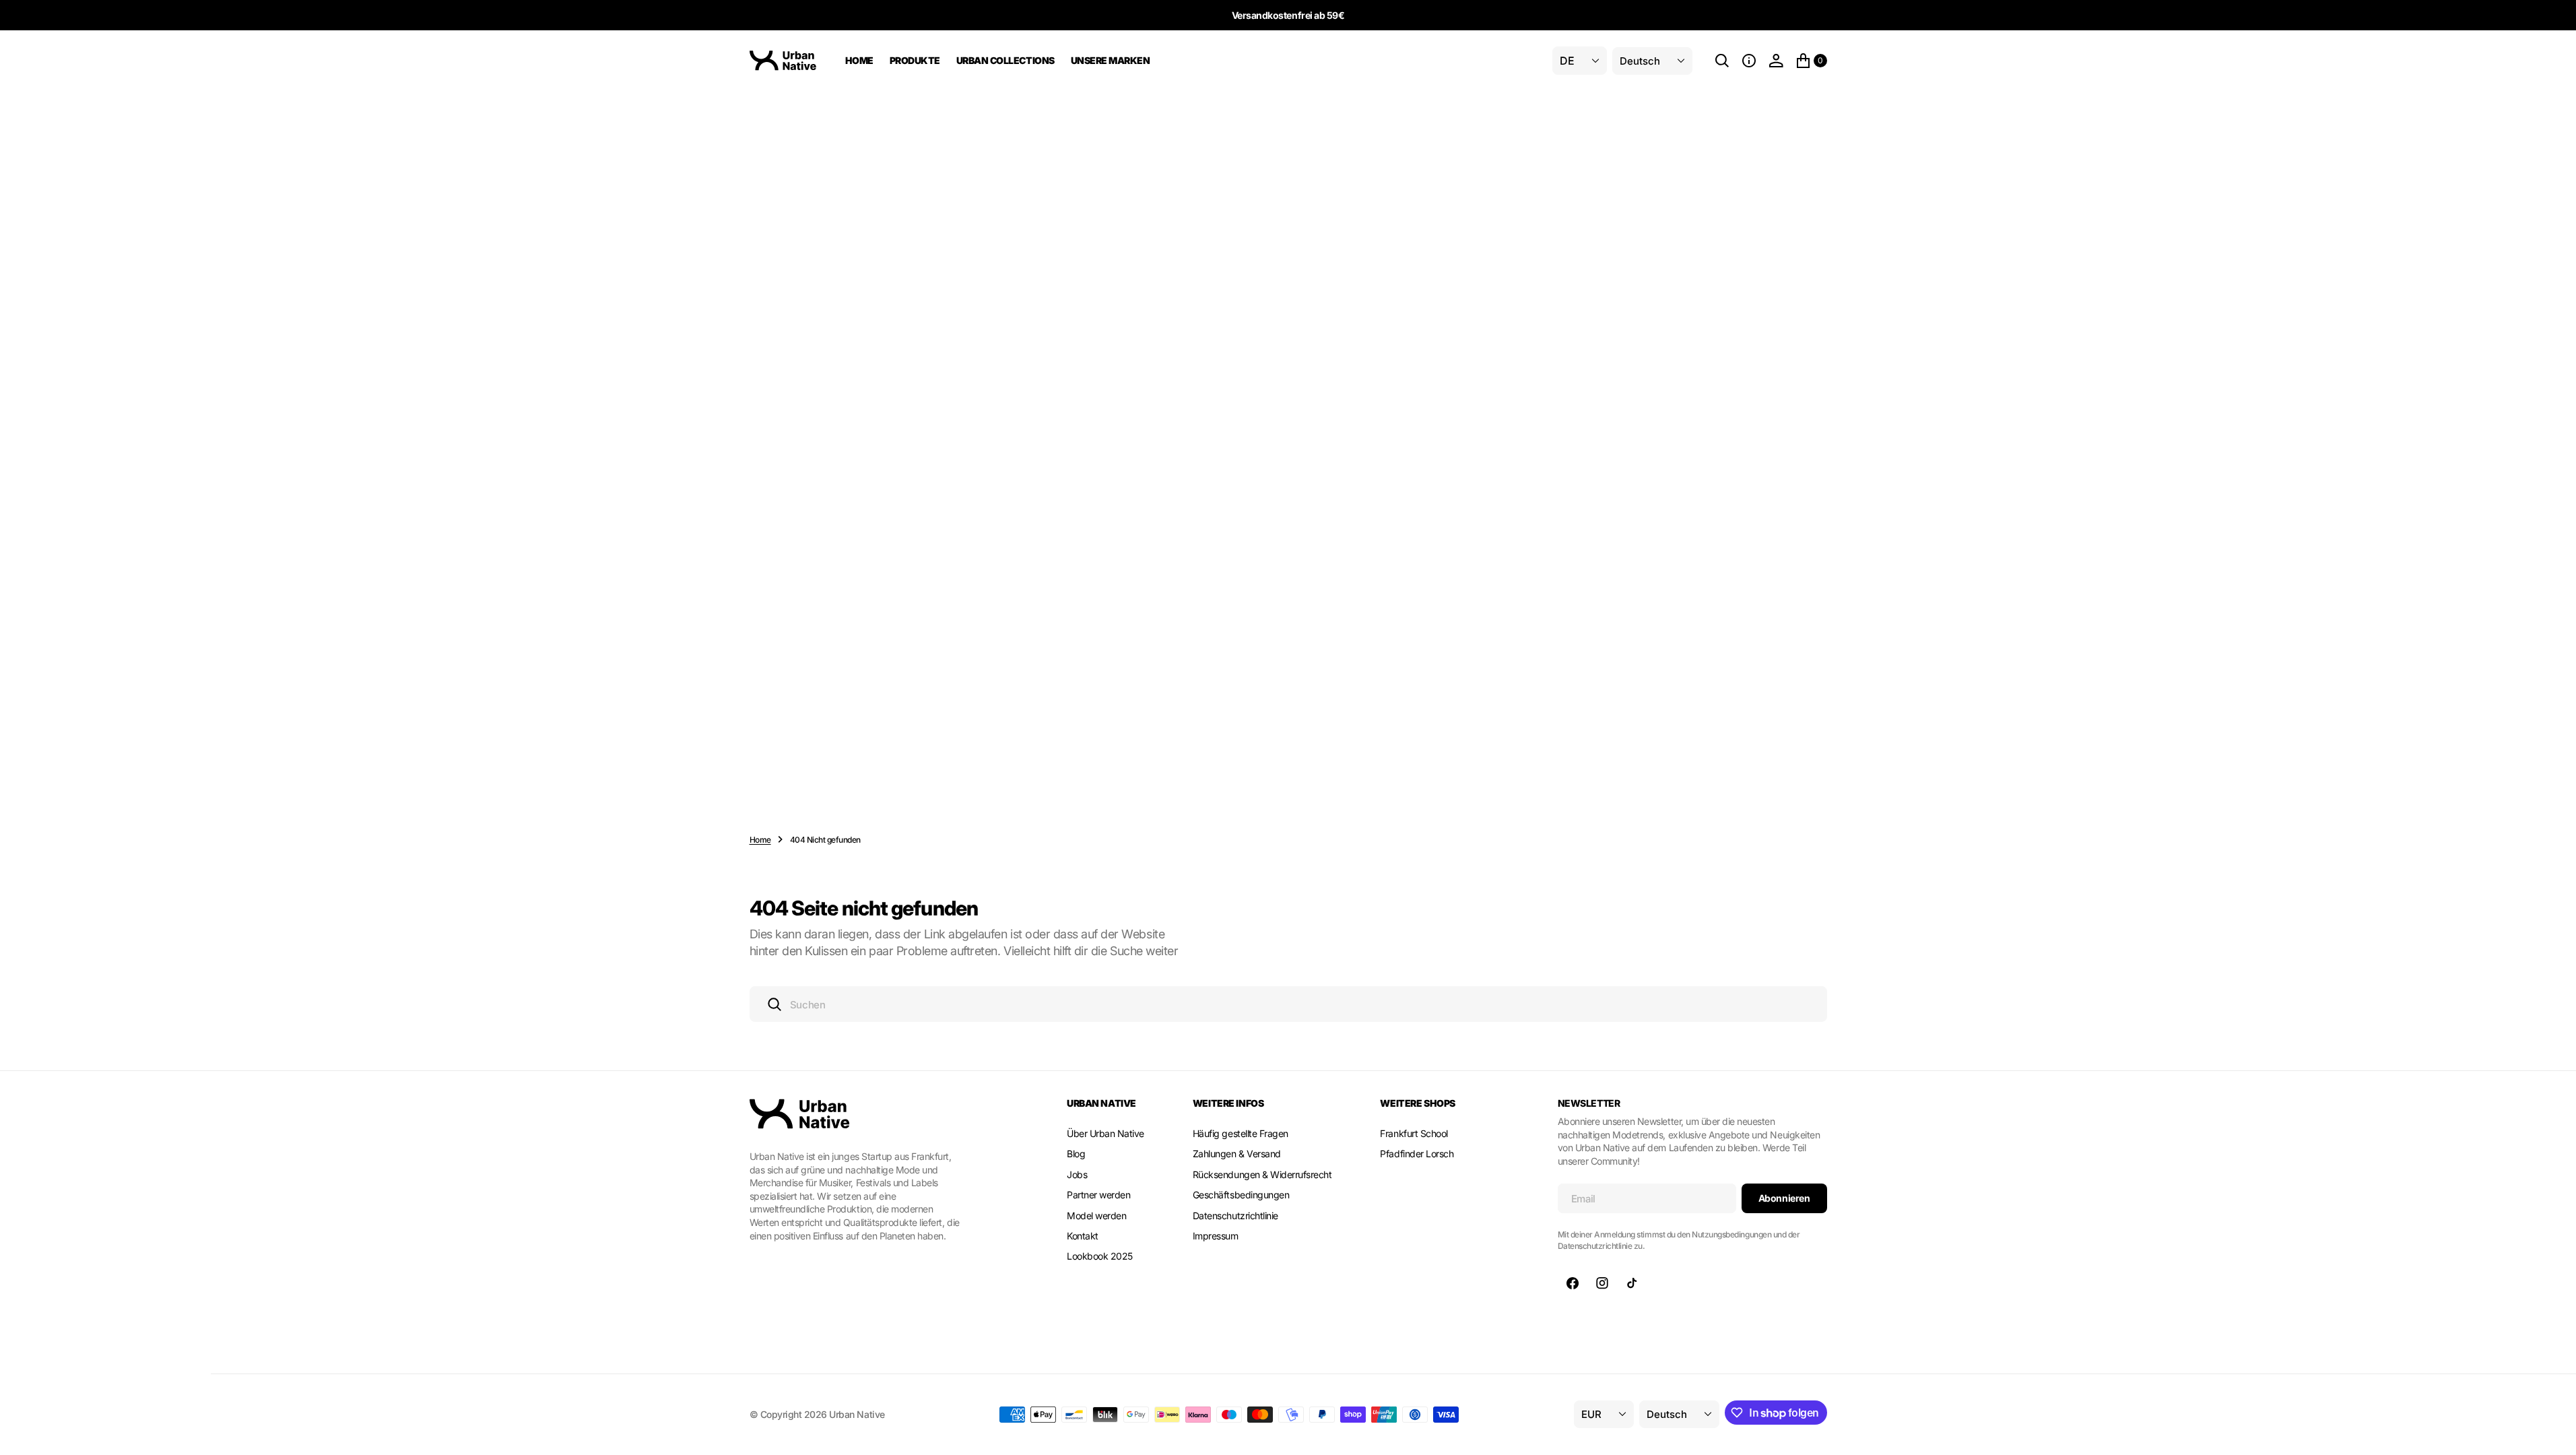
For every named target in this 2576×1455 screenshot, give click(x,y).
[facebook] (1573, 1283)
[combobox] (1288, 1004)
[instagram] (1602, 1283)
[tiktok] (1632, 1283)
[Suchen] (1722, 61)
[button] (1749, 61)
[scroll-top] (2553, 1432)
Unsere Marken (1111, 60)
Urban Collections (1005, 60)
